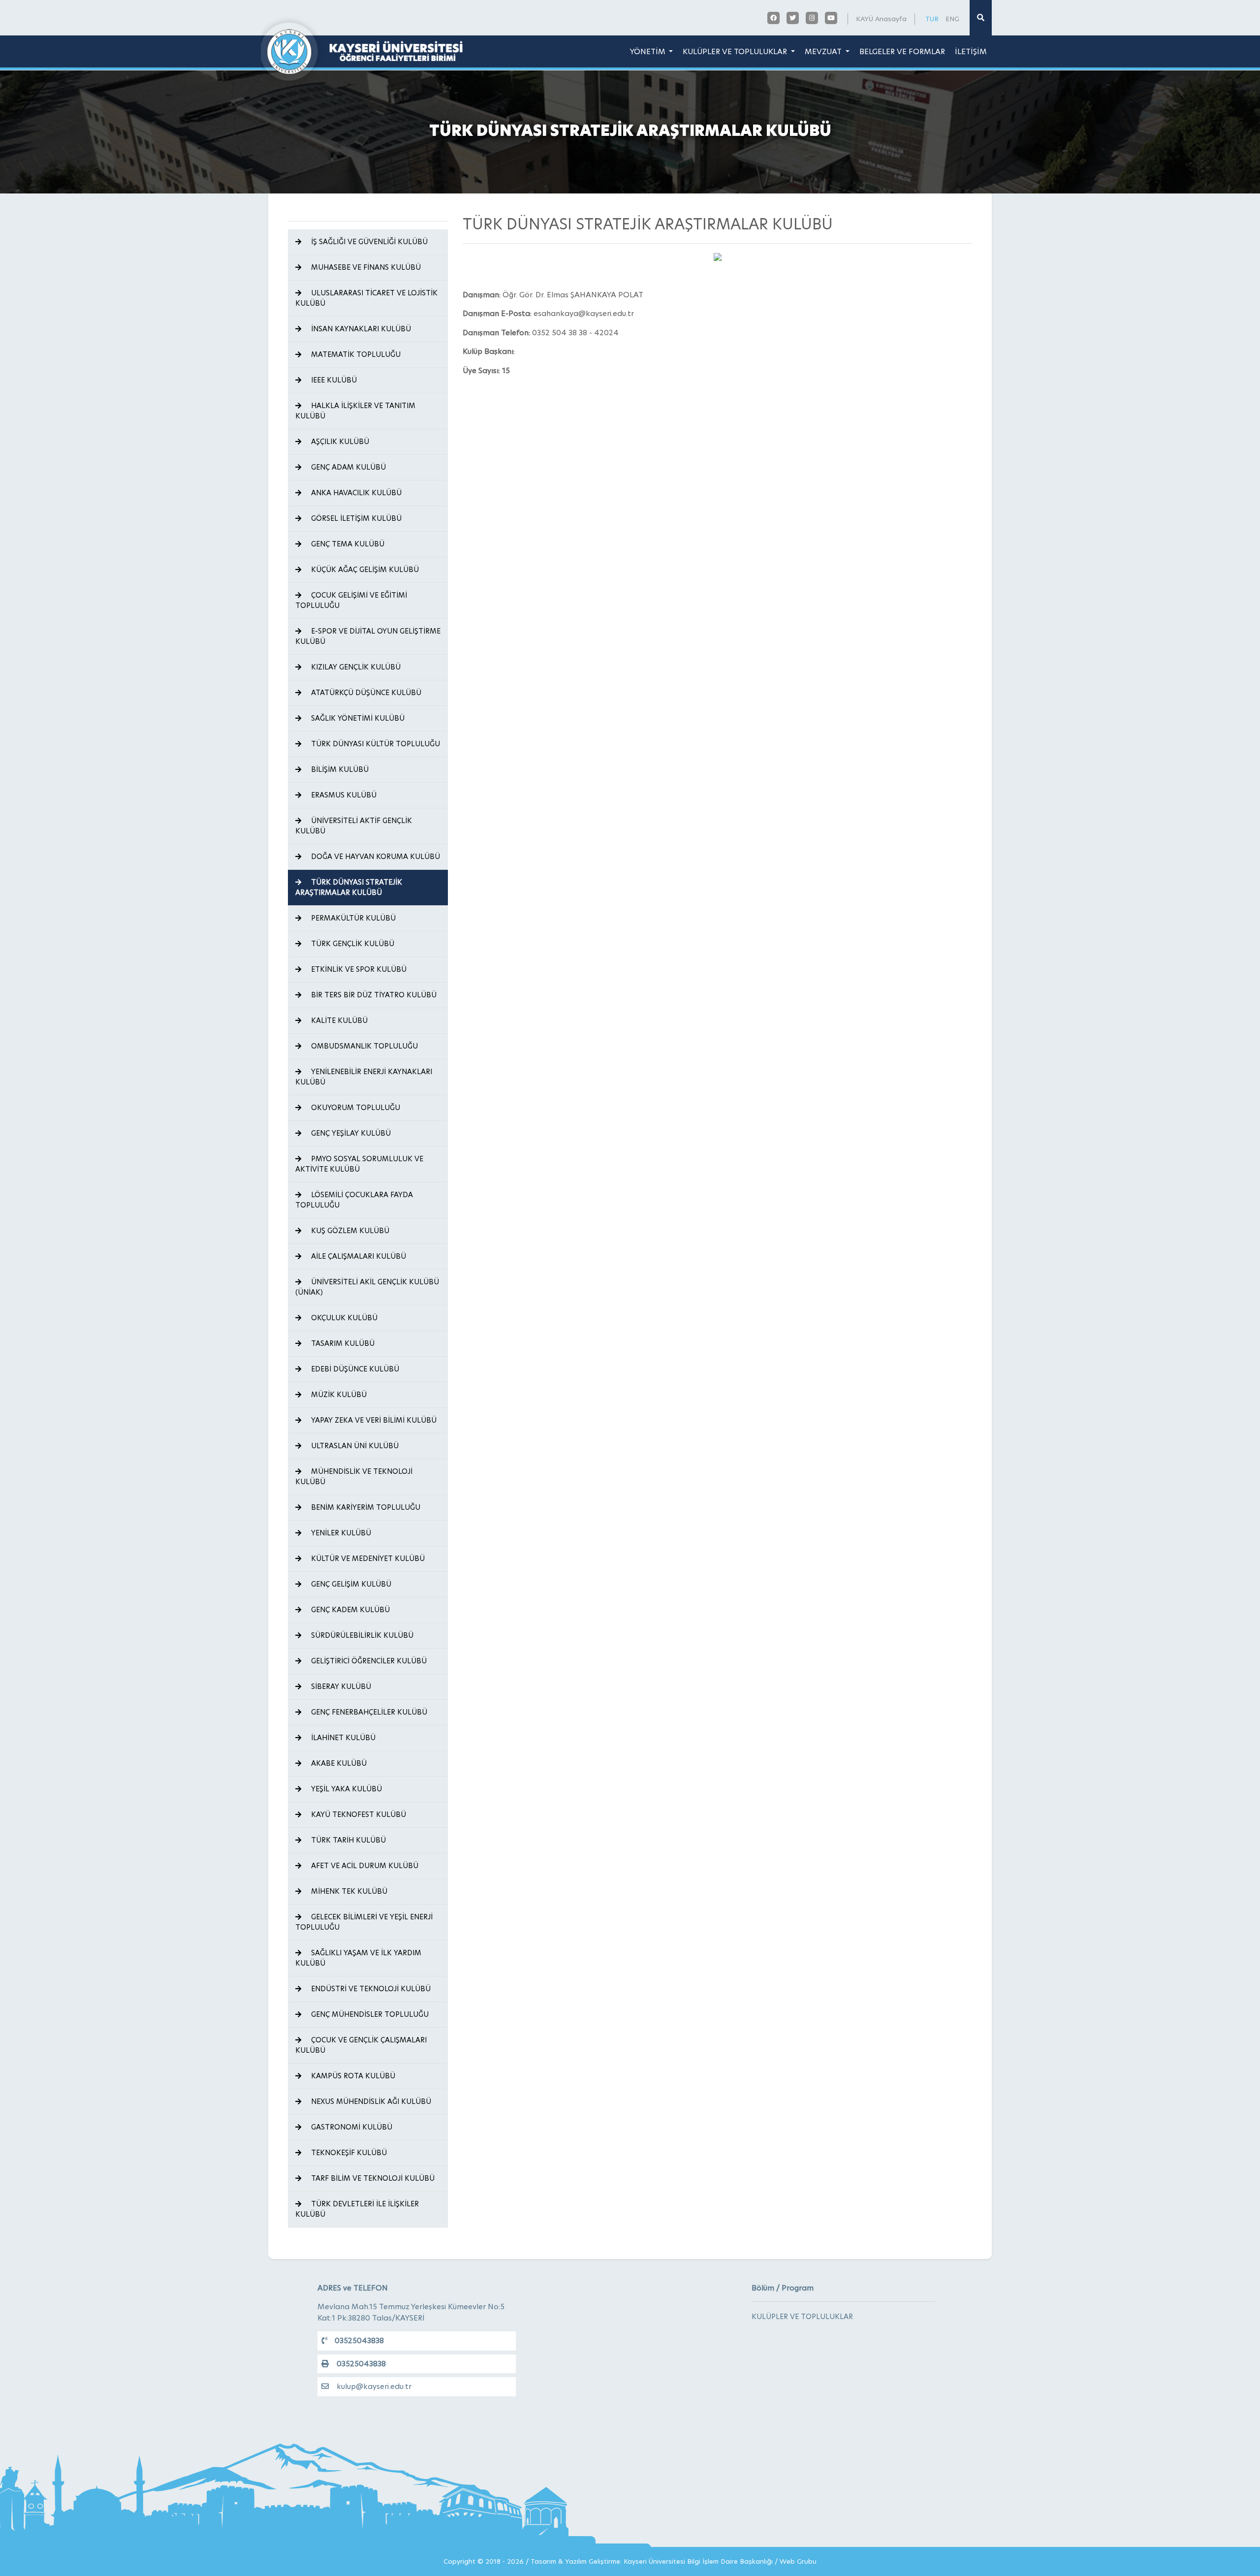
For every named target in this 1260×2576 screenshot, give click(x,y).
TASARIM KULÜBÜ (342, 1343)
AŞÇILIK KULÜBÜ (339, 442)
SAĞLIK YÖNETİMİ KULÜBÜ (357, 718)
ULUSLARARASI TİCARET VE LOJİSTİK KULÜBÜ (366, 298)
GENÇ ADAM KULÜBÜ (347, 467)
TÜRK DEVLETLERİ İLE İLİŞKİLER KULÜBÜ (357, 2209)
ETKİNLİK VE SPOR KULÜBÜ (358, 969)
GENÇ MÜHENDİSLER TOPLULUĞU (369, 2014)
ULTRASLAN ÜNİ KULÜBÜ (354, 1446)
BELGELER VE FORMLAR (902, 51)
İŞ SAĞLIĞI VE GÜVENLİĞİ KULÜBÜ (368, 242)
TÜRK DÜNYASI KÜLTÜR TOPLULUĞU (375, 744)
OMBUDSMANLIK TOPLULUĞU (363, 1046)
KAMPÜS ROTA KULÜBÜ (352, 2076)
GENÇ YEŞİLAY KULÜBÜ (350, 1133)
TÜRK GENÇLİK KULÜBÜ (352, 944)
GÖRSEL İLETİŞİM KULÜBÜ (355, 518)
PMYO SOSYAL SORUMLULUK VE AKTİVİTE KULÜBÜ (359, 1164)
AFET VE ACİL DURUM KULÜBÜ (364, 1866)
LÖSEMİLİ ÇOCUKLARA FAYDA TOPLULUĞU (354, 1200)
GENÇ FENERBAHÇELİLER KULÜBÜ (368, 1712)
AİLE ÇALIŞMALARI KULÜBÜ (358, 1256)
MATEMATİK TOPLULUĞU (355, 354)
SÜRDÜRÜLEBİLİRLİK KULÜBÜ (361, 1635)
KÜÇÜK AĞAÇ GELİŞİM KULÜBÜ (364, 570)
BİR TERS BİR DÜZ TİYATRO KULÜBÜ (373, 995)
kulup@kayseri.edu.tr (374, 2386)
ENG (952, 19)
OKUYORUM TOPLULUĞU (355, 1108)
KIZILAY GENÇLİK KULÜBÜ (355, 667)
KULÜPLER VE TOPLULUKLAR (736, 51)
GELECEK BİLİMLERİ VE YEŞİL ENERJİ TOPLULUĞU (364, 1922)
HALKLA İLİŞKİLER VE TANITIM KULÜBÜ (355, 411)
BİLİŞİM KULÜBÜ (339, 769)
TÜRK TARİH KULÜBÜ (347, 1840)
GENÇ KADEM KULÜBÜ (349, 1610)
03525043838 (359, 2340)
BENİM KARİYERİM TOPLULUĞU (365, 1507)
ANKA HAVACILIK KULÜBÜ (355, 493)
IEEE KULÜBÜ (333, 380)
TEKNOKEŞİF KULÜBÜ (348, 2153)
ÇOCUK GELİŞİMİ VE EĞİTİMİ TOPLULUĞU (351, 600)
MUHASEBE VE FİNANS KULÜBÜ (365, 267)
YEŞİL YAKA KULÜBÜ (346, 1789)
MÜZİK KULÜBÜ (338, 1395)
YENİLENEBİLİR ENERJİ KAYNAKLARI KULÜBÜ (364, 1077)
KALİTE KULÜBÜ (338, 1020)
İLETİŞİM (971, 51)
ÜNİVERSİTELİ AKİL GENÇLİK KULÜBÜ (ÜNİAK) (367, 1287)
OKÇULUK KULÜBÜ (343, 1318)
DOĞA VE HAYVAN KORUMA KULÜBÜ (375, 857)
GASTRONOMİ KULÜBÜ (351, 2127)
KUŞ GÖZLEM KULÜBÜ (349, 1231)
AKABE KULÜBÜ (338, 1763)
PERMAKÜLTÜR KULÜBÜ (352, 918)
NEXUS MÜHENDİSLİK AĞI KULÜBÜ (370, 2101)
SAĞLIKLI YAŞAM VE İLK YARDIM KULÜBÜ (358, 1958)
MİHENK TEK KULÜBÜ (348, 1891)
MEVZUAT (824, 51)
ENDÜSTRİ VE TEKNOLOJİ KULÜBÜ (370, 1989)
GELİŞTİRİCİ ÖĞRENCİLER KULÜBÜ (368, 1661)
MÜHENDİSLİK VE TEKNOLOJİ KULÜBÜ (354, 1477)
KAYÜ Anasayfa (881, 19)
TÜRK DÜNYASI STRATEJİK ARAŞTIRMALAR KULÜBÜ (349, 887)
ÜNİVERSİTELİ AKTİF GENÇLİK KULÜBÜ (354, 826)
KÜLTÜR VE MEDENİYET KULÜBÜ (367, 1558)
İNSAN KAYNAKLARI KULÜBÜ (360, 329)
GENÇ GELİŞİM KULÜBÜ (350, 1584)
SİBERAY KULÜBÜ (340, 1686)
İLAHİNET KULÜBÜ (342, 1738)
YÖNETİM (649, 51)
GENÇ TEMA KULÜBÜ (347, 544)
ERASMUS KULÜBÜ (343, 795)
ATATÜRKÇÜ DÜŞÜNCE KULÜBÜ (365, 693)
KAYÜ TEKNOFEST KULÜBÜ (358, 1814)
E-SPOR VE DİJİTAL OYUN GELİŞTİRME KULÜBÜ (368, 636)
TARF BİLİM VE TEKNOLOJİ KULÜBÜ (372, 2178)
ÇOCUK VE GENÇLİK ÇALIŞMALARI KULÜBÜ (361, 2045)
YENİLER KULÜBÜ (340, 1533)
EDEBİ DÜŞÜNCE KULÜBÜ (354, 1369)
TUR (932, 19)
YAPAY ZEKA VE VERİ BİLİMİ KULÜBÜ (373, 1420)
